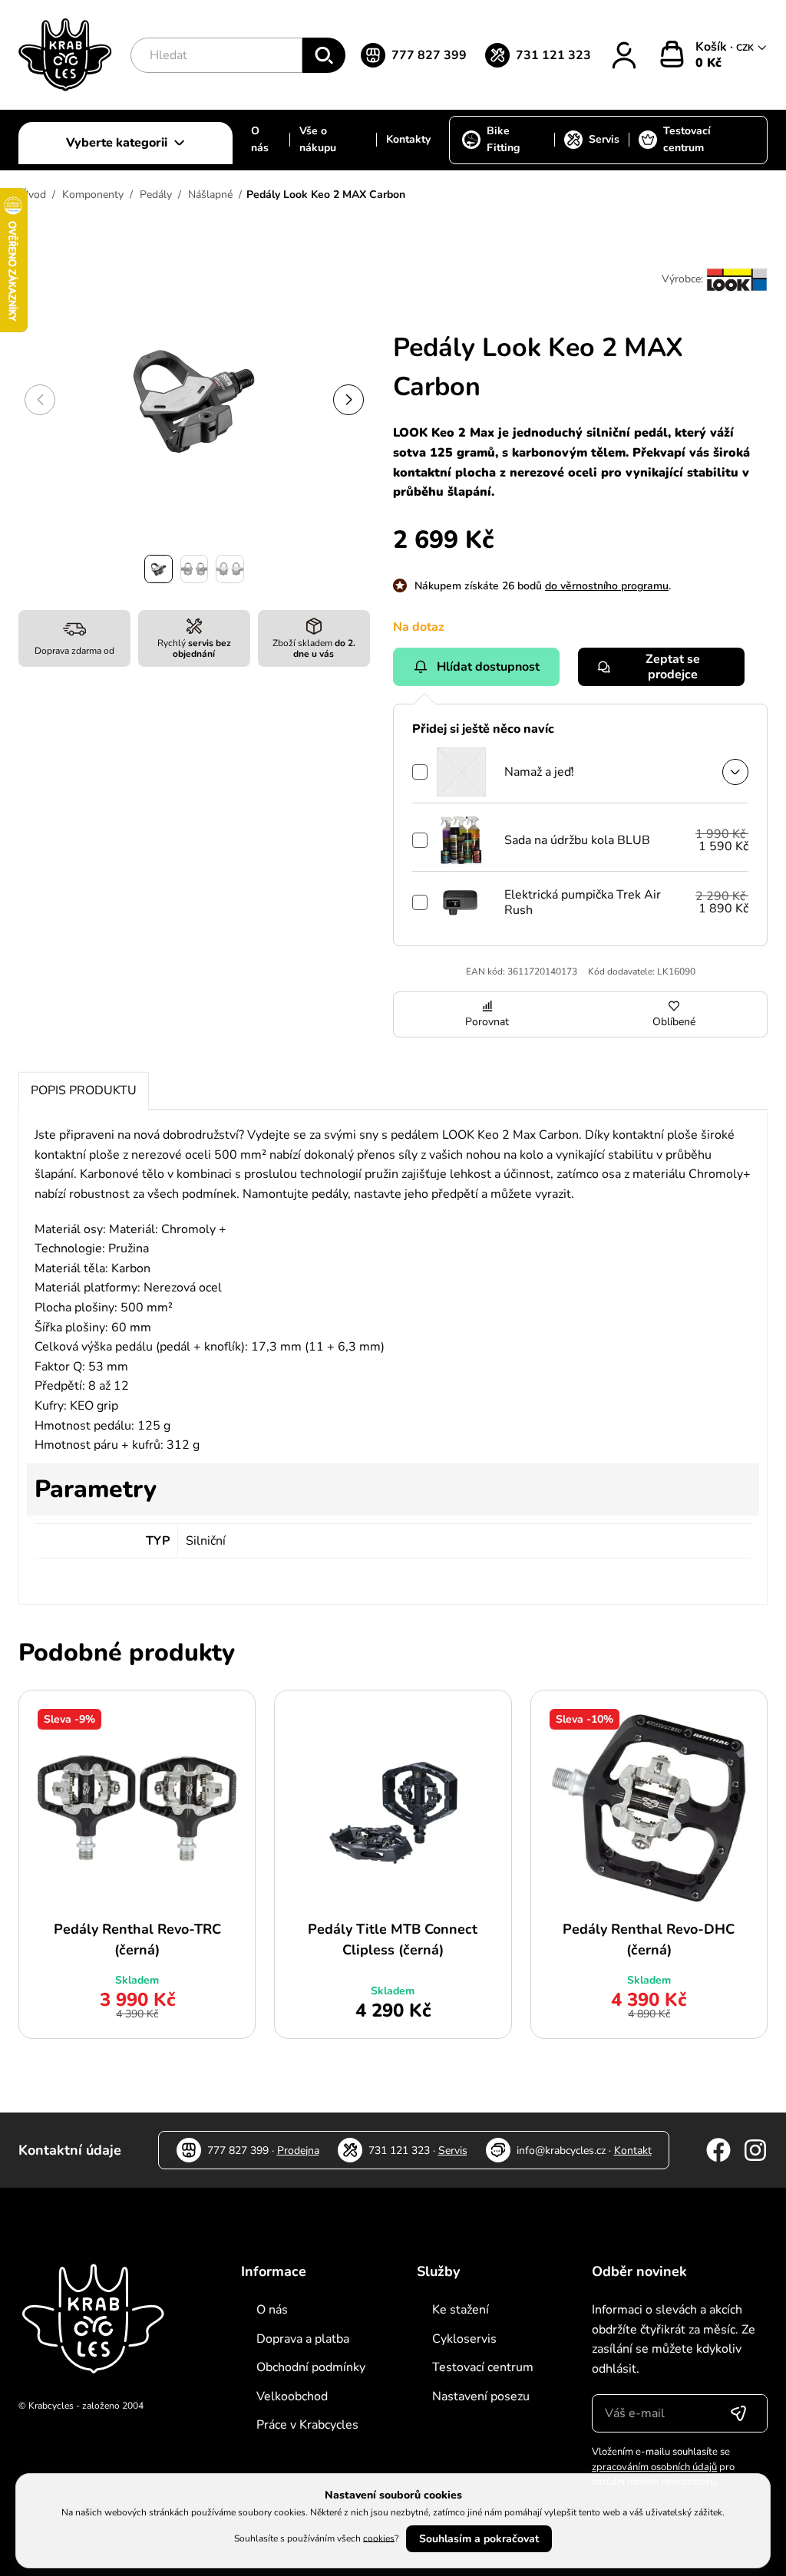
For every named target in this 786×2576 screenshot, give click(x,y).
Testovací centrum (687, 139)
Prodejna (298, 2151)
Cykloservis (464, 2339)
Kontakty (408, 139)
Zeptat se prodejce (673, 667)
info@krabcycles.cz (561, 2151)
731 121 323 (553, 55)
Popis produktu (84, 1090)
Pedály (156, 195)
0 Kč (708, 63)
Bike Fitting (503, 139)
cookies (379, 2538)
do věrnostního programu (607, 586)
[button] (348, 400)
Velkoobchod (292, 2396)
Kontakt (633, 2151)
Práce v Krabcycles (307, 2425)
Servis (604, 139)
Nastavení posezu (481, 2396)
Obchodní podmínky (311, 2367)
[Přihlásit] (624, 55)
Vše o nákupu (318, 139)
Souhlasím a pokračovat (479, 2539)
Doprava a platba (303, 2339)
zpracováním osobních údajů (654, 2467)
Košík (713, 47)
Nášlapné (210, 195)
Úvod (33, 195)
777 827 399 (429, 55)
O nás (260, 139)
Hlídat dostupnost (488, 667)
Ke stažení (461, 2310)
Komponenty (93, 195)
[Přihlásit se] (738, 2413)
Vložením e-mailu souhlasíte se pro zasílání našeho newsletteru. (663, 2467)
